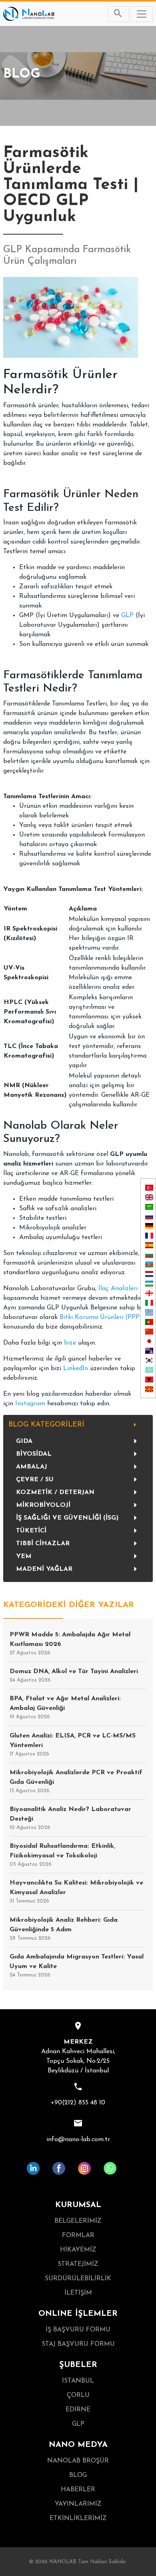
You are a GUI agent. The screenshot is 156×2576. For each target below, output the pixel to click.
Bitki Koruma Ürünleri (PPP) (101, 1317)
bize (70, 1343)
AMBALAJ (32, 1467)
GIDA (24, 1441)
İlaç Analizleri (118, 1289)
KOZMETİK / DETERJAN (55, 1492)
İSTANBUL (78, 2381)
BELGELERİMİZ (78, 2221)
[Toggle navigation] (142, 14)
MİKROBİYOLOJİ (43, 1505)
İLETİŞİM (78, 2293)
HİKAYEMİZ (78, 2250)
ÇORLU (78, 2395)
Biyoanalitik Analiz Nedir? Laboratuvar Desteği (70, 1818)
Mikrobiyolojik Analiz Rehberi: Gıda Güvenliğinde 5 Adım (64, 1929)
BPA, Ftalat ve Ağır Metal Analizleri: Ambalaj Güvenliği (65, 1707)
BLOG (78, 2475)
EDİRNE (78, 2410)
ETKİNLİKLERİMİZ (78, 2518)
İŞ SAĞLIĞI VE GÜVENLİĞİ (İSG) (67, 1518)
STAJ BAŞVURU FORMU (78, 2344)
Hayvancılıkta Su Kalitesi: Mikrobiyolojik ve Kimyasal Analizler (76, 1892)
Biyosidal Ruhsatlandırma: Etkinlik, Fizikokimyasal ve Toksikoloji (62, 1855)
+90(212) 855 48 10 (78, 2103)
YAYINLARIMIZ (78, 2504)
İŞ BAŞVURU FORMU (78, 2330)
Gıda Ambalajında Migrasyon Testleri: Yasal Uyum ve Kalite (77, 1966)
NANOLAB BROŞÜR (78, 2461)
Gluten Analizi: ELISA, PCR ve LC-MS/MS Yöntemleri (73, 1745)
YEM (24, 1556)
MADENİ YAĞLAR (44, 1569)
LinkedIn (76, 1369)
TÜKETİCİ (31, 1531)
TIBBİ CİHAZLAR (43, 1544)
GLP (127, 616)
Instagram (30, 1404)
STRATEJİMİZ (78, 2264)
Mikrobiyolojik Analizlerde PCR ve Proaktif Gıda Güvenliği (76, 1781)
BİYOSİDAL (34, 1454)
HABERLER (78, 2490)
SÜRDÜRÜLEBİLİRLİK (78, 2279)
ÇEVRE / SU (35, 1480)
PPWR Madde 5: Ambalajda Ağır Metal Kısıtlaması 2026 (70, 1644)
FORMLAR (78, 2235)
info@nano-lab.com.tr (78, 2140)
